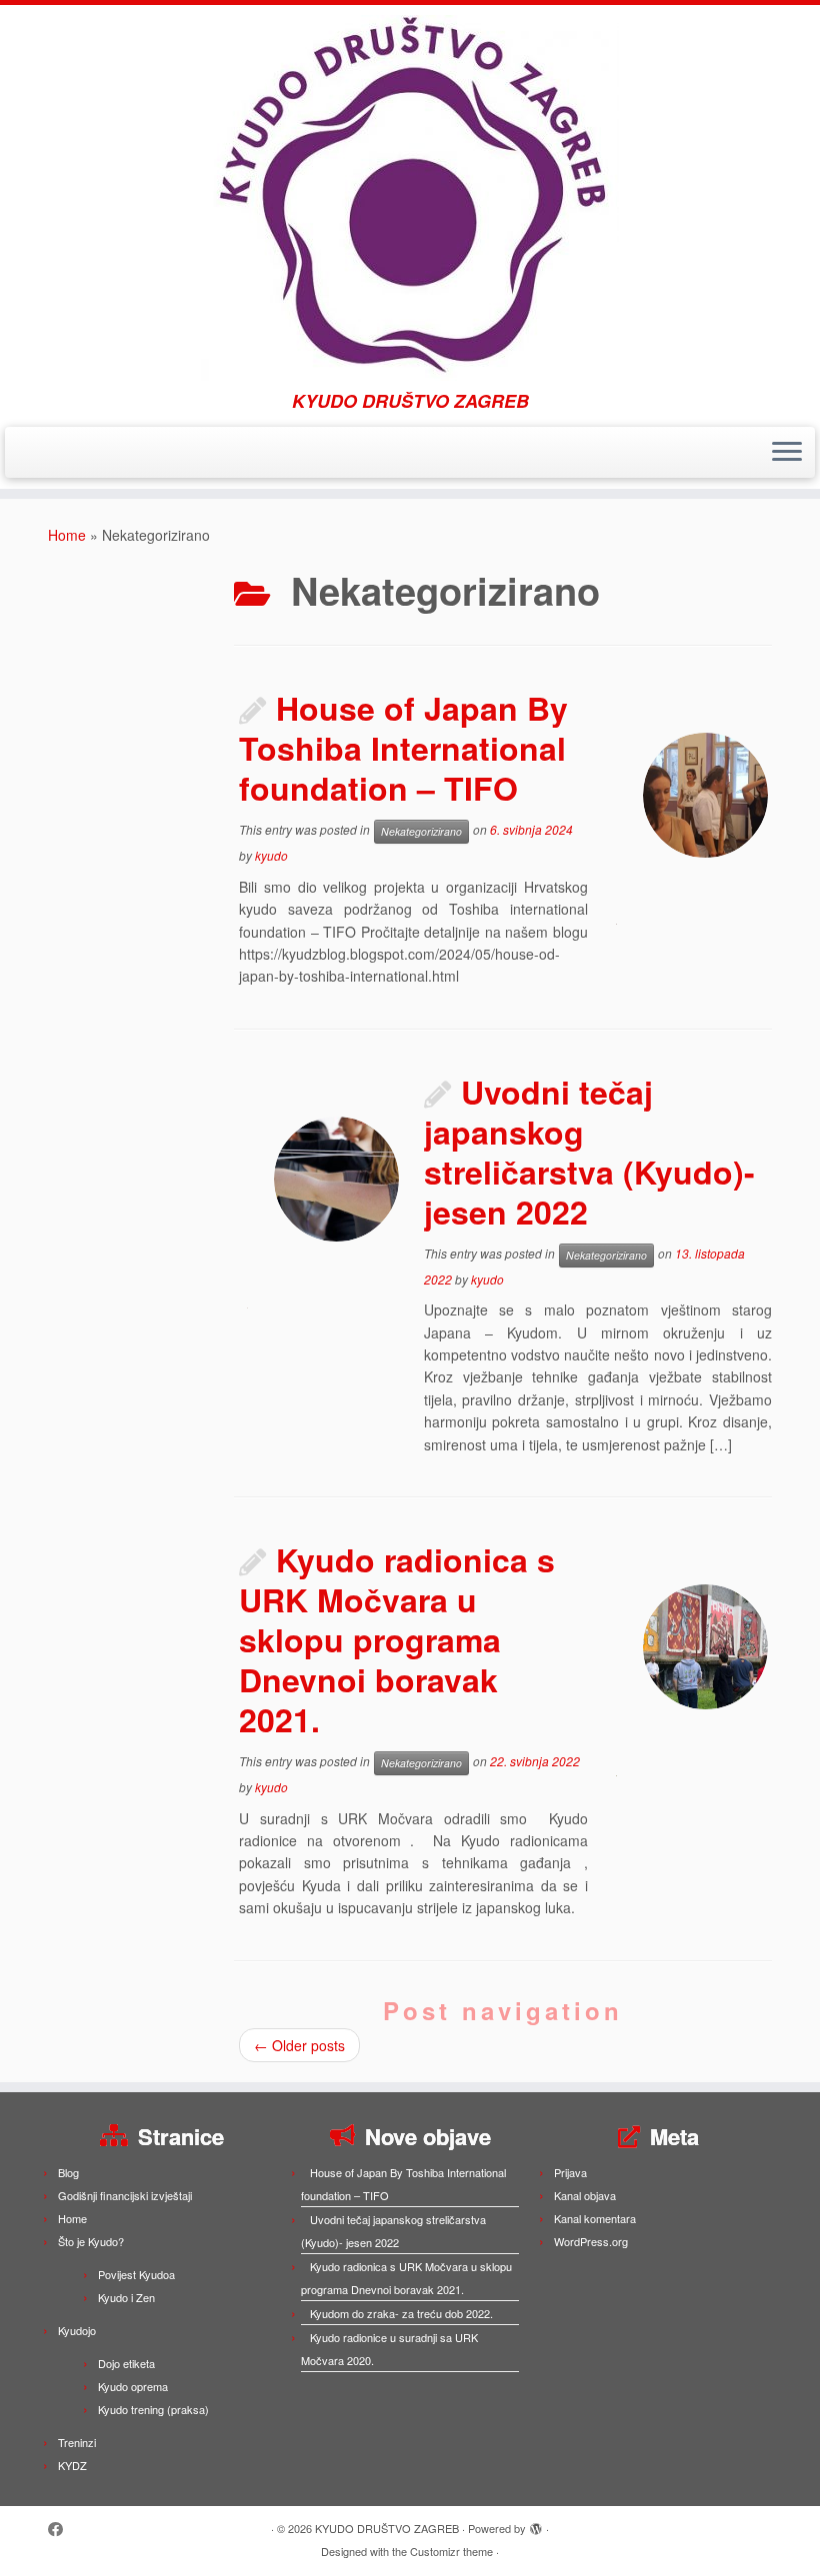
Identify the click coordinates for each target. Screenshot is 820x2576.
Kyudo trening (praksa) (153, 2409)
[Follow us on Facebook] (62, 2529)
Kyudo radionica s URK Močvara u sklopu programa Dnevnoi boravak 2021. (397, 1639)
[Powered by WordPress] (536, 2524)
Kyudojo (77, 2330)
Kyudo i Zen (126, 2297)
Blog (68, 2172)
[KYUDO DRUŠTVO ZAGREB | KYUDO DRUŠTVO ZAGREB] (410, 198)
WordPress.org (591, 2241)
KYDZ (72, 2465)
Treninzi (77, 2442)
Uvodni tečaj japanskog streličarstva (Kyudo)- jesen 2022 (589, 1152)
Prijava (570, 2172)
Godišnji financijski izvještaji (125, 2195)
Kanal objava (585, 2195)
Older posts (299, 2045)
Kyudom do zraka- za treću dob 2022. (401, 2313)
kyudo (271, 855)
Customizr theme (451, 2551)
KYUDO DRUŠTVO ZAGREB (387, 2528)
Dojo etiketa (126, 2363)
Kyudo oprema (133, 2386)
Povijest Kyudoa (136, 2274)
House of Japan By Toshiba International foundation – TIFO (403, 748)
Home (67, 535)
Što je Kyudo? (91, 2241)
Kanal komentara (595, 2218)
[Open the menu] (787, 453)
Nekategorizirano (421, 831)
